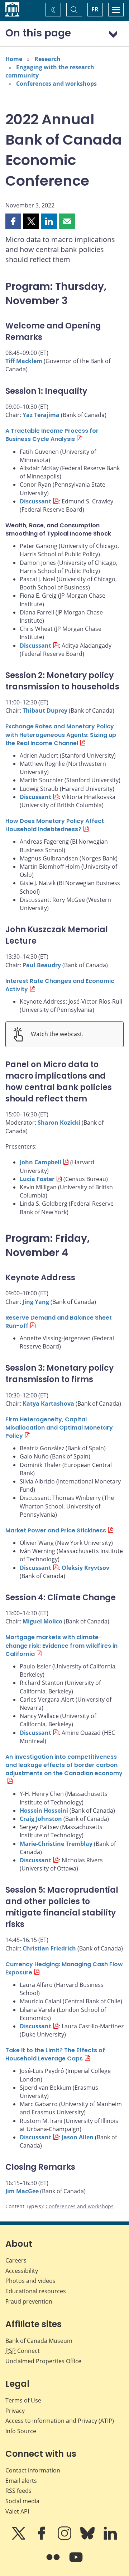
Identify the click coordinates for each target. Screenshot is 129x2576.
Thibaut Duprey (45, 710)
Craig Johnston (41, 1819)
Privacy (15, 2411)
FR (95, 9)
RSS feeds (18, 2491)
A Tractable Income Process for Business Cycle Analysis (52, 435)
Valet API (17, 2511)
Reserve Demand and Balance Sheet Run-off (59, 1322)
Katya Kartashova (48, 1404)
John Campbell (40, 1162)
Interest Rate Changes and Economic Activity (60, 985)
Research (47, 59)
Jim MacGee (22, 2191)
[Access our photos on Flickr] (54, 2562)
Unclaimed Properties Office (43, 2361)
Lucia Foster (37, 1179)
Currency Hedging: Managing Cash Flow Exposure (64, 1968)
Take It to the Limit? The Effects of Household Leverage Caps (55, 2054)
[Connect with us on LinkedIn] (110, 2538)
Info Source (21, 2431)
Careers (16, 2260)
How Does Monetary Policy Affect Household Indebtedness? (55, 825)
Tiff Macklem (24, 361)
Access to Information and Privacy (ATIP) (60, 2421)
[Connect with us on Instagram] (65, 2538)
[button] (13, 221)
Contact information (33, 2470)
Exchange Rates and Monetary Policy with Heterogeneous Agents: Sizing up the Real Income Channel (61, 735)
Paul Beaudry (42, 965)
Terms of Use (23, 2400)
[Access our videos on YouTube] (76, 2562)
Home (14, 59)
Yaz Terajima (41, 415)
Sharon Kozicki (59, 1123)
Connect (23, 2351)
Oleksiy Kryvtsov (85, 1568)
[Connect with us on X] (19, 2538)
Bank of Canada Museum (39, 2341)
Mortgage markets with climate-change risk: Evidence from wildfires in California (61, 1645)
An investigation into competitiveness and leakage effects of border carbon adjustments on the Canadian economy (64, 1765)
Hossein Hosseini (44, 1811)
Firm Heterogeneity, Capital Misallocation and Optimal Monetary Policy (59, 1428)
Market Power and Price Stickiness (56, 1530)
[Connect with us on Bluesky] (88, 2538)
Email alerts (21, 2481)
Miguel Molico (42, 1621)
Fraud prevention (29, 2301)
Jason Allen (78, 2137)
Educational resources (36, 2291)
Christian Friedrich (49, 1948)
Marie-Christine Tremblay (56, 1844)
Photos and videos (30, 2281)
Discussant (35, 501)
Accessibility (22, 2271)
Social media (22, 2501)
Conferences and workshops (56, 84)
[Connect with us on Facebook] (42, 2538)
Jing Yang (36, 1302)
